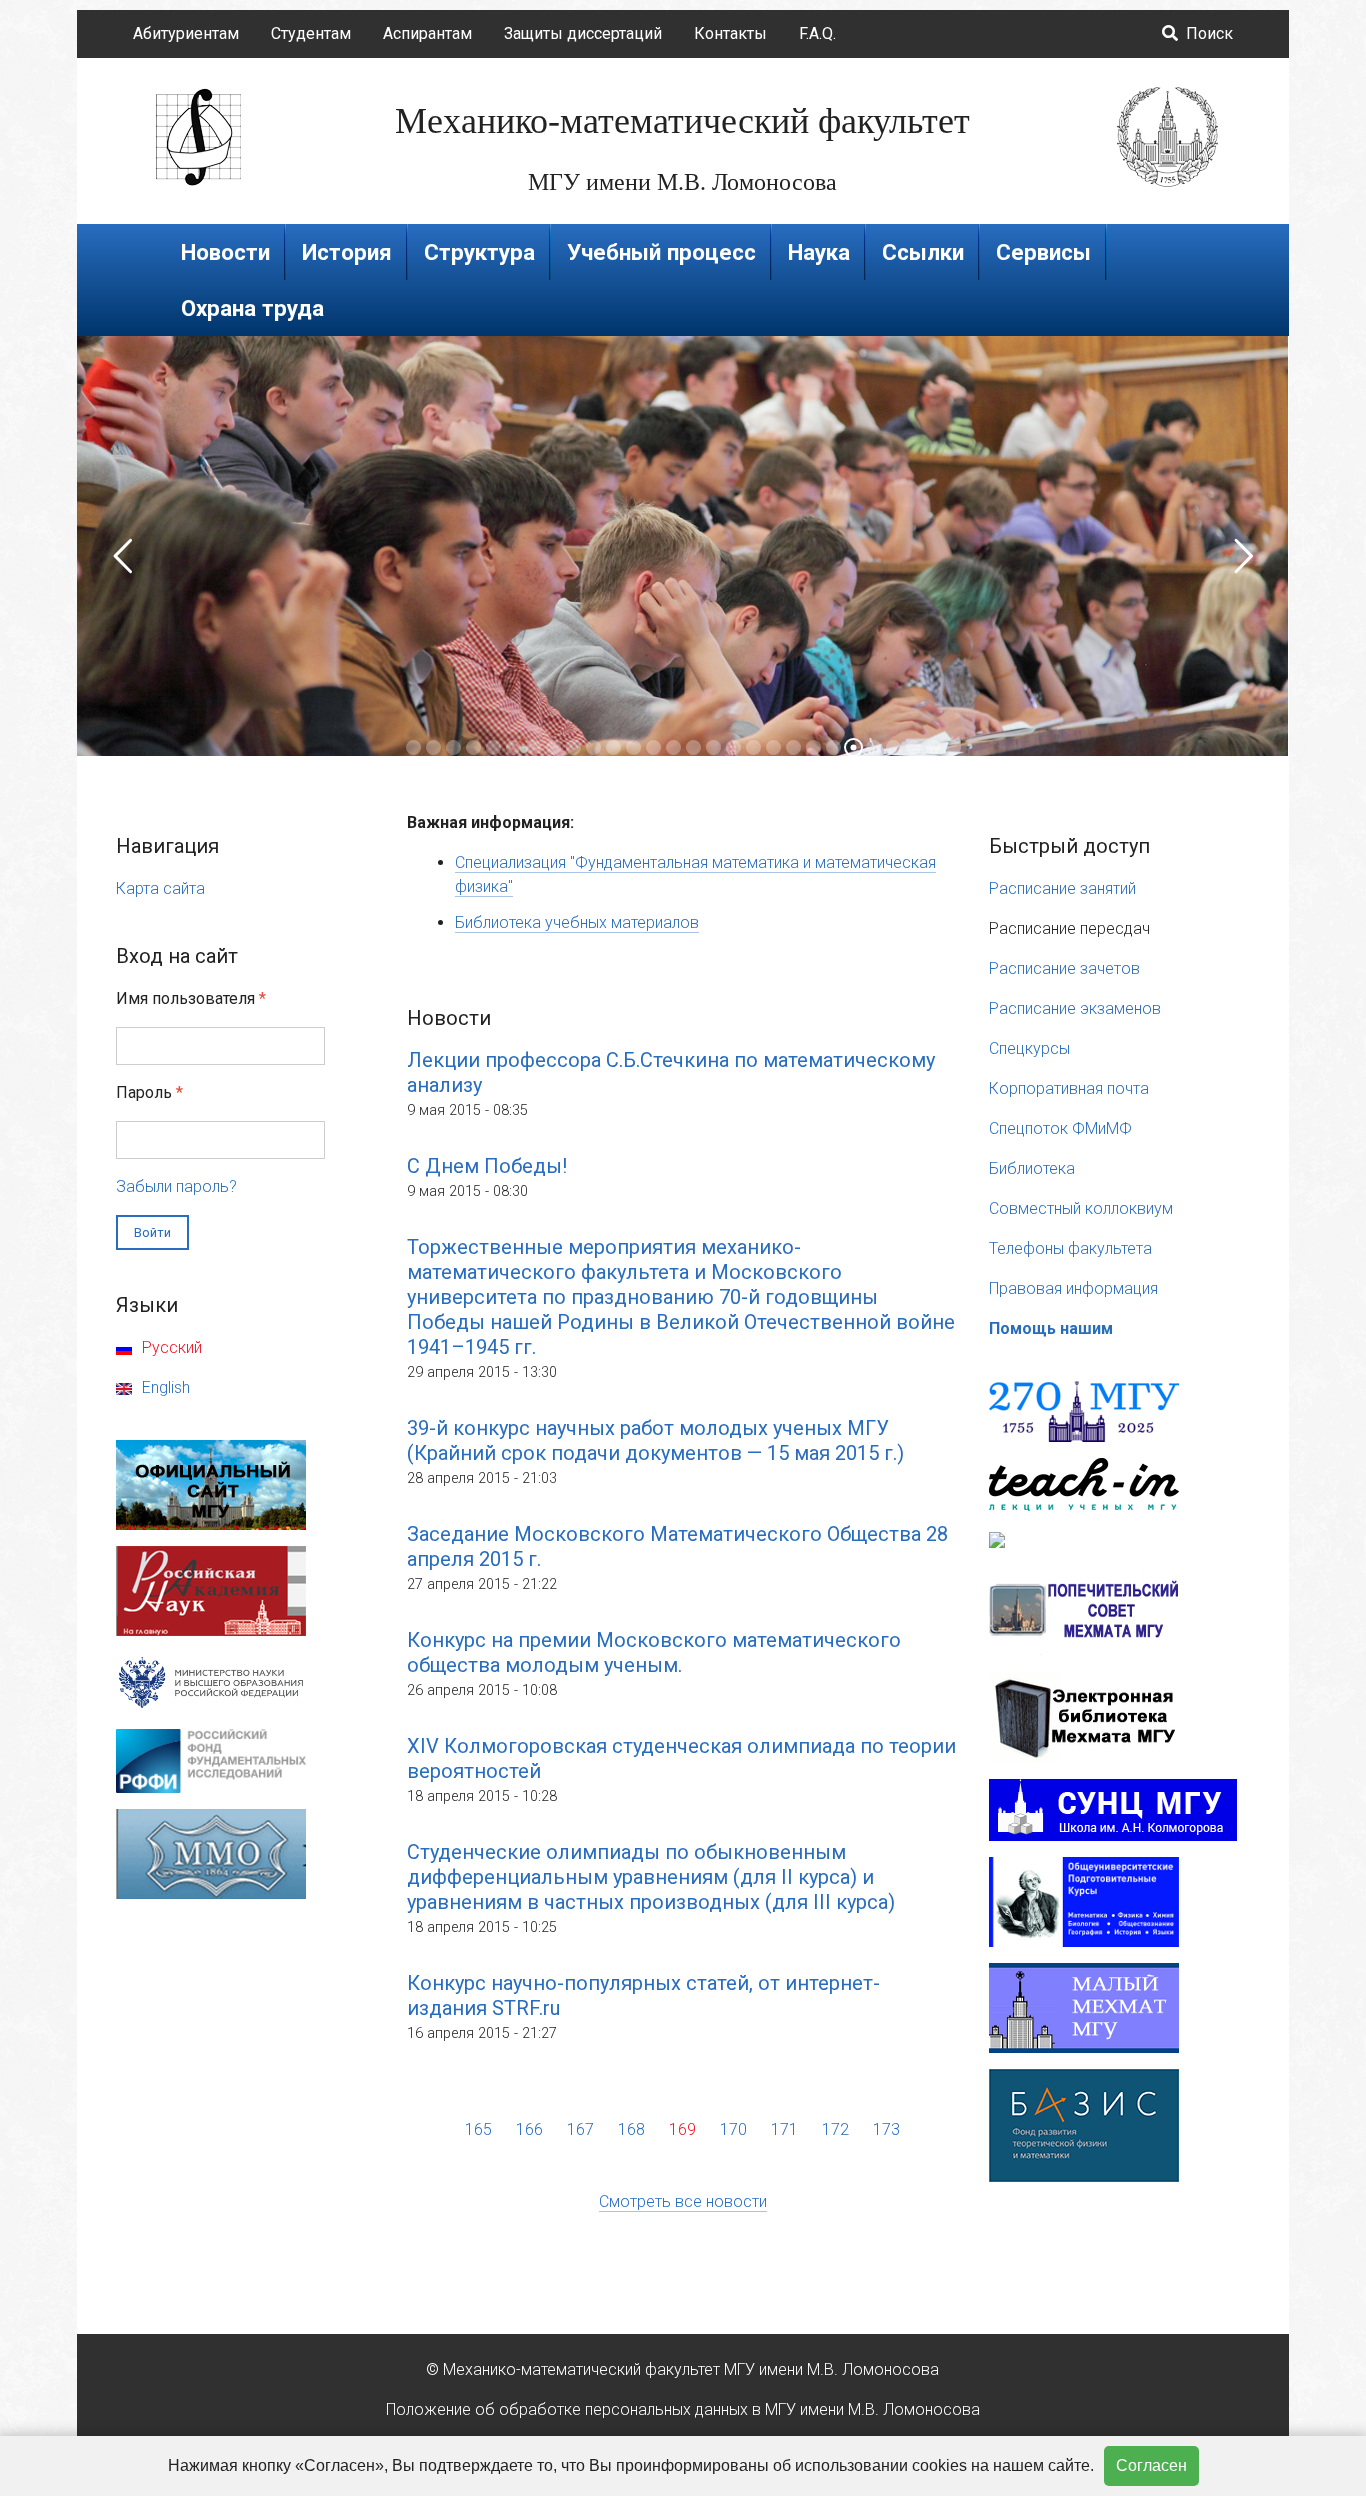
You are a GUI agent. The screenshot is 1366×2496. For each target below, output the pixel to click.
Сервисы (1043, 252)
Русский (170, 1347)
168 (631, 2129)
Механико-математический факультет (682, 121)
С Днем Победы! (487, 1166)
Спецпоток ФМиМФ (1060, 1128)
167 (580, 2129)
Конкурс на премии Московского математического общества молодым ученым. (654, 1652)
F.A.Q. (817, 33)
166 (529, 2129)
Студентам (311, 33)
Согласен (1151, 2465)
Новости (225, 252)
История (347, 252)
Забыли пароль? (176, 1186)
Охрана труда (252, 308)
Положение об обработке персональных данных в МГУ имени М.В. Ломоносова (683, 2409)
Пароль (149, 1092)
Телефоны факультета (1070, 1248)
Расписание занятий (1062, 888)
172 (835, 2129)
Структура (479, 252)
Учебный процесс (661, 252)
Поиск (1207, 33)
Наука (819, 252)
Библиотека (1032, 1168)
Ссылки (923, 252)
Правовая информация (1073, 1288)
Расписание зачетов (1064, 968)
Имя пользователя (191, 998)
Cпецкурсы (1029, 1048)
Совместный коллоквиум (1081, 1208)
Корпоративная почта (1069, 1088)
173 (886, 2129)
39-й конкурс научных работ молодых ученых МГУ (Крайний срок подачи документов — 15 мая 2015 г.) (655, 1440)
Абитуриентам (186, 33)
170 (733, 2129)
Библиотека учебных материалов (577, 922)
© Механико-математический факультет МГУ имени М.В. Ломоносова (682, 2369)
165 (478, 2129)
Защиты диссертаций (583, 33)
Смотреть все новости (683, 2201)
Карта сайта (160, 888)
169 (682, 2129)
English (164, 1387)
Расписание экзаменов (1075, 1008)
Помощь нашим (1051, 1328)
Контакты (730, 33)
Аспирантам (427, 33)
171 (784, 2129)
